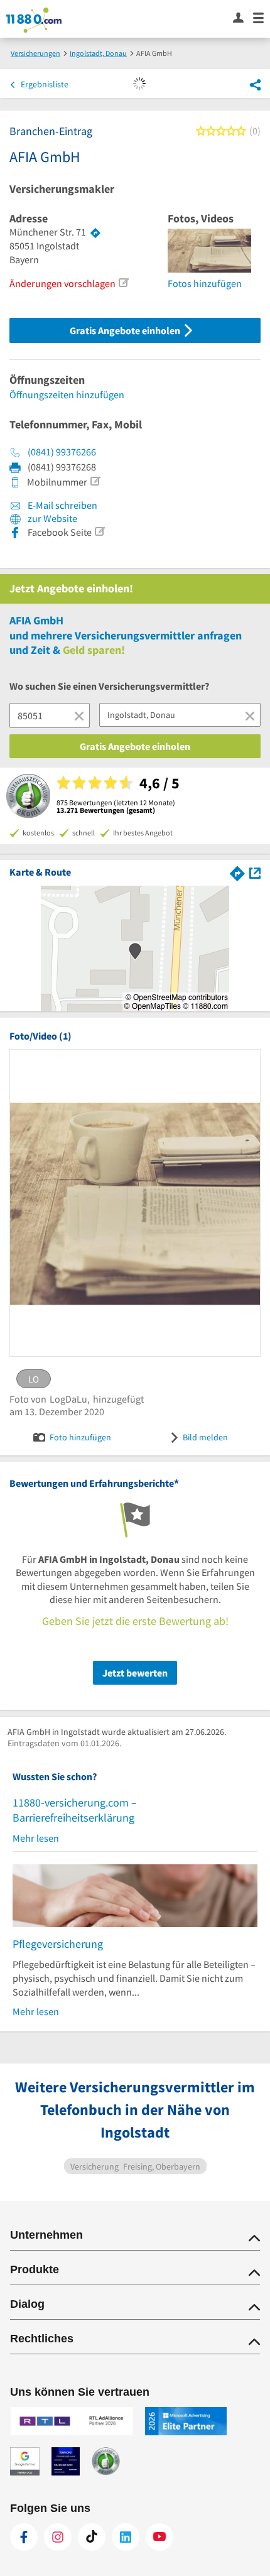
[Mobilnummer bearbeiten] (95, 481)
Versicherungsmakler (62, 189)
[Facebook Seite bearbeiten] (99, 531)
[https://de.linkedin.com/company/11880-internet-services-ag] (126, 2537)
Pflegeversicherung (58, 1944)
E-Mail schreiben (62, 505)
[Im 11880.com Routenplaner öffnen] (237, 872)
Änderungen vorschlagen (62, 283)
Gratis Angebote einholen (126, 330)
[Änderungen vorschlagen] (123, 283)
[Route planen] (95, 232)
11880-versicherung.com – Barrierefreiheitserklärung (75, 1810)
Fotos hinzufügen (205, 283)
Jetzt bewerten (135, 1673)
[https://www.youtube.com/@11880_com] (159, 2537)
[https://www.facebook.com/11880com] (24, 2537)
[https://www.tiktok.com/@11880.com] (92, 2537)
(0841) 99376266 (62, 452)
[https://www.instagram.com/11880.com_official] (58, 2537)
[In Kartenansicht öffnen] (255, 872)
